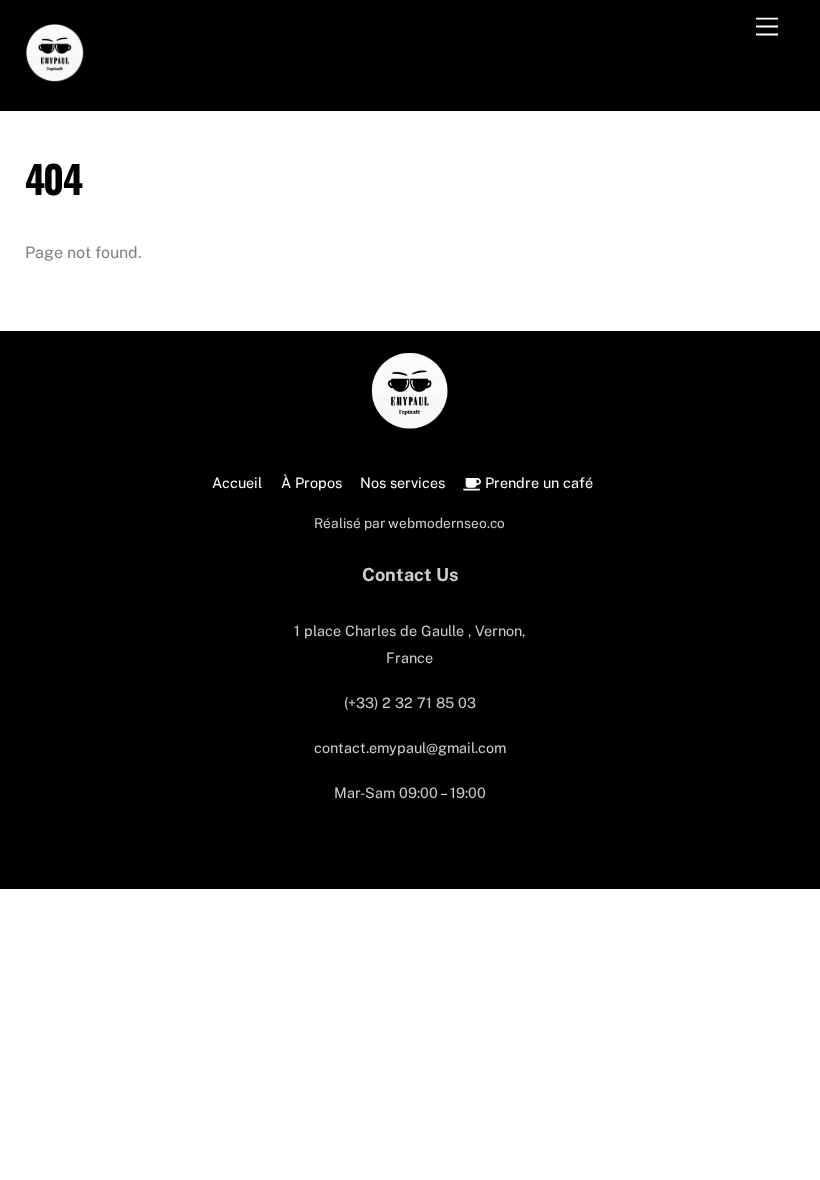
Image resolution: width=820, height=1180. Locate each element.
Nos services (402, 482)
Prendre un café (537, 482)
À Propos (311, 482)
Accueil (237, 482)
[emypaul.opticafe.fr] (55, 72)
